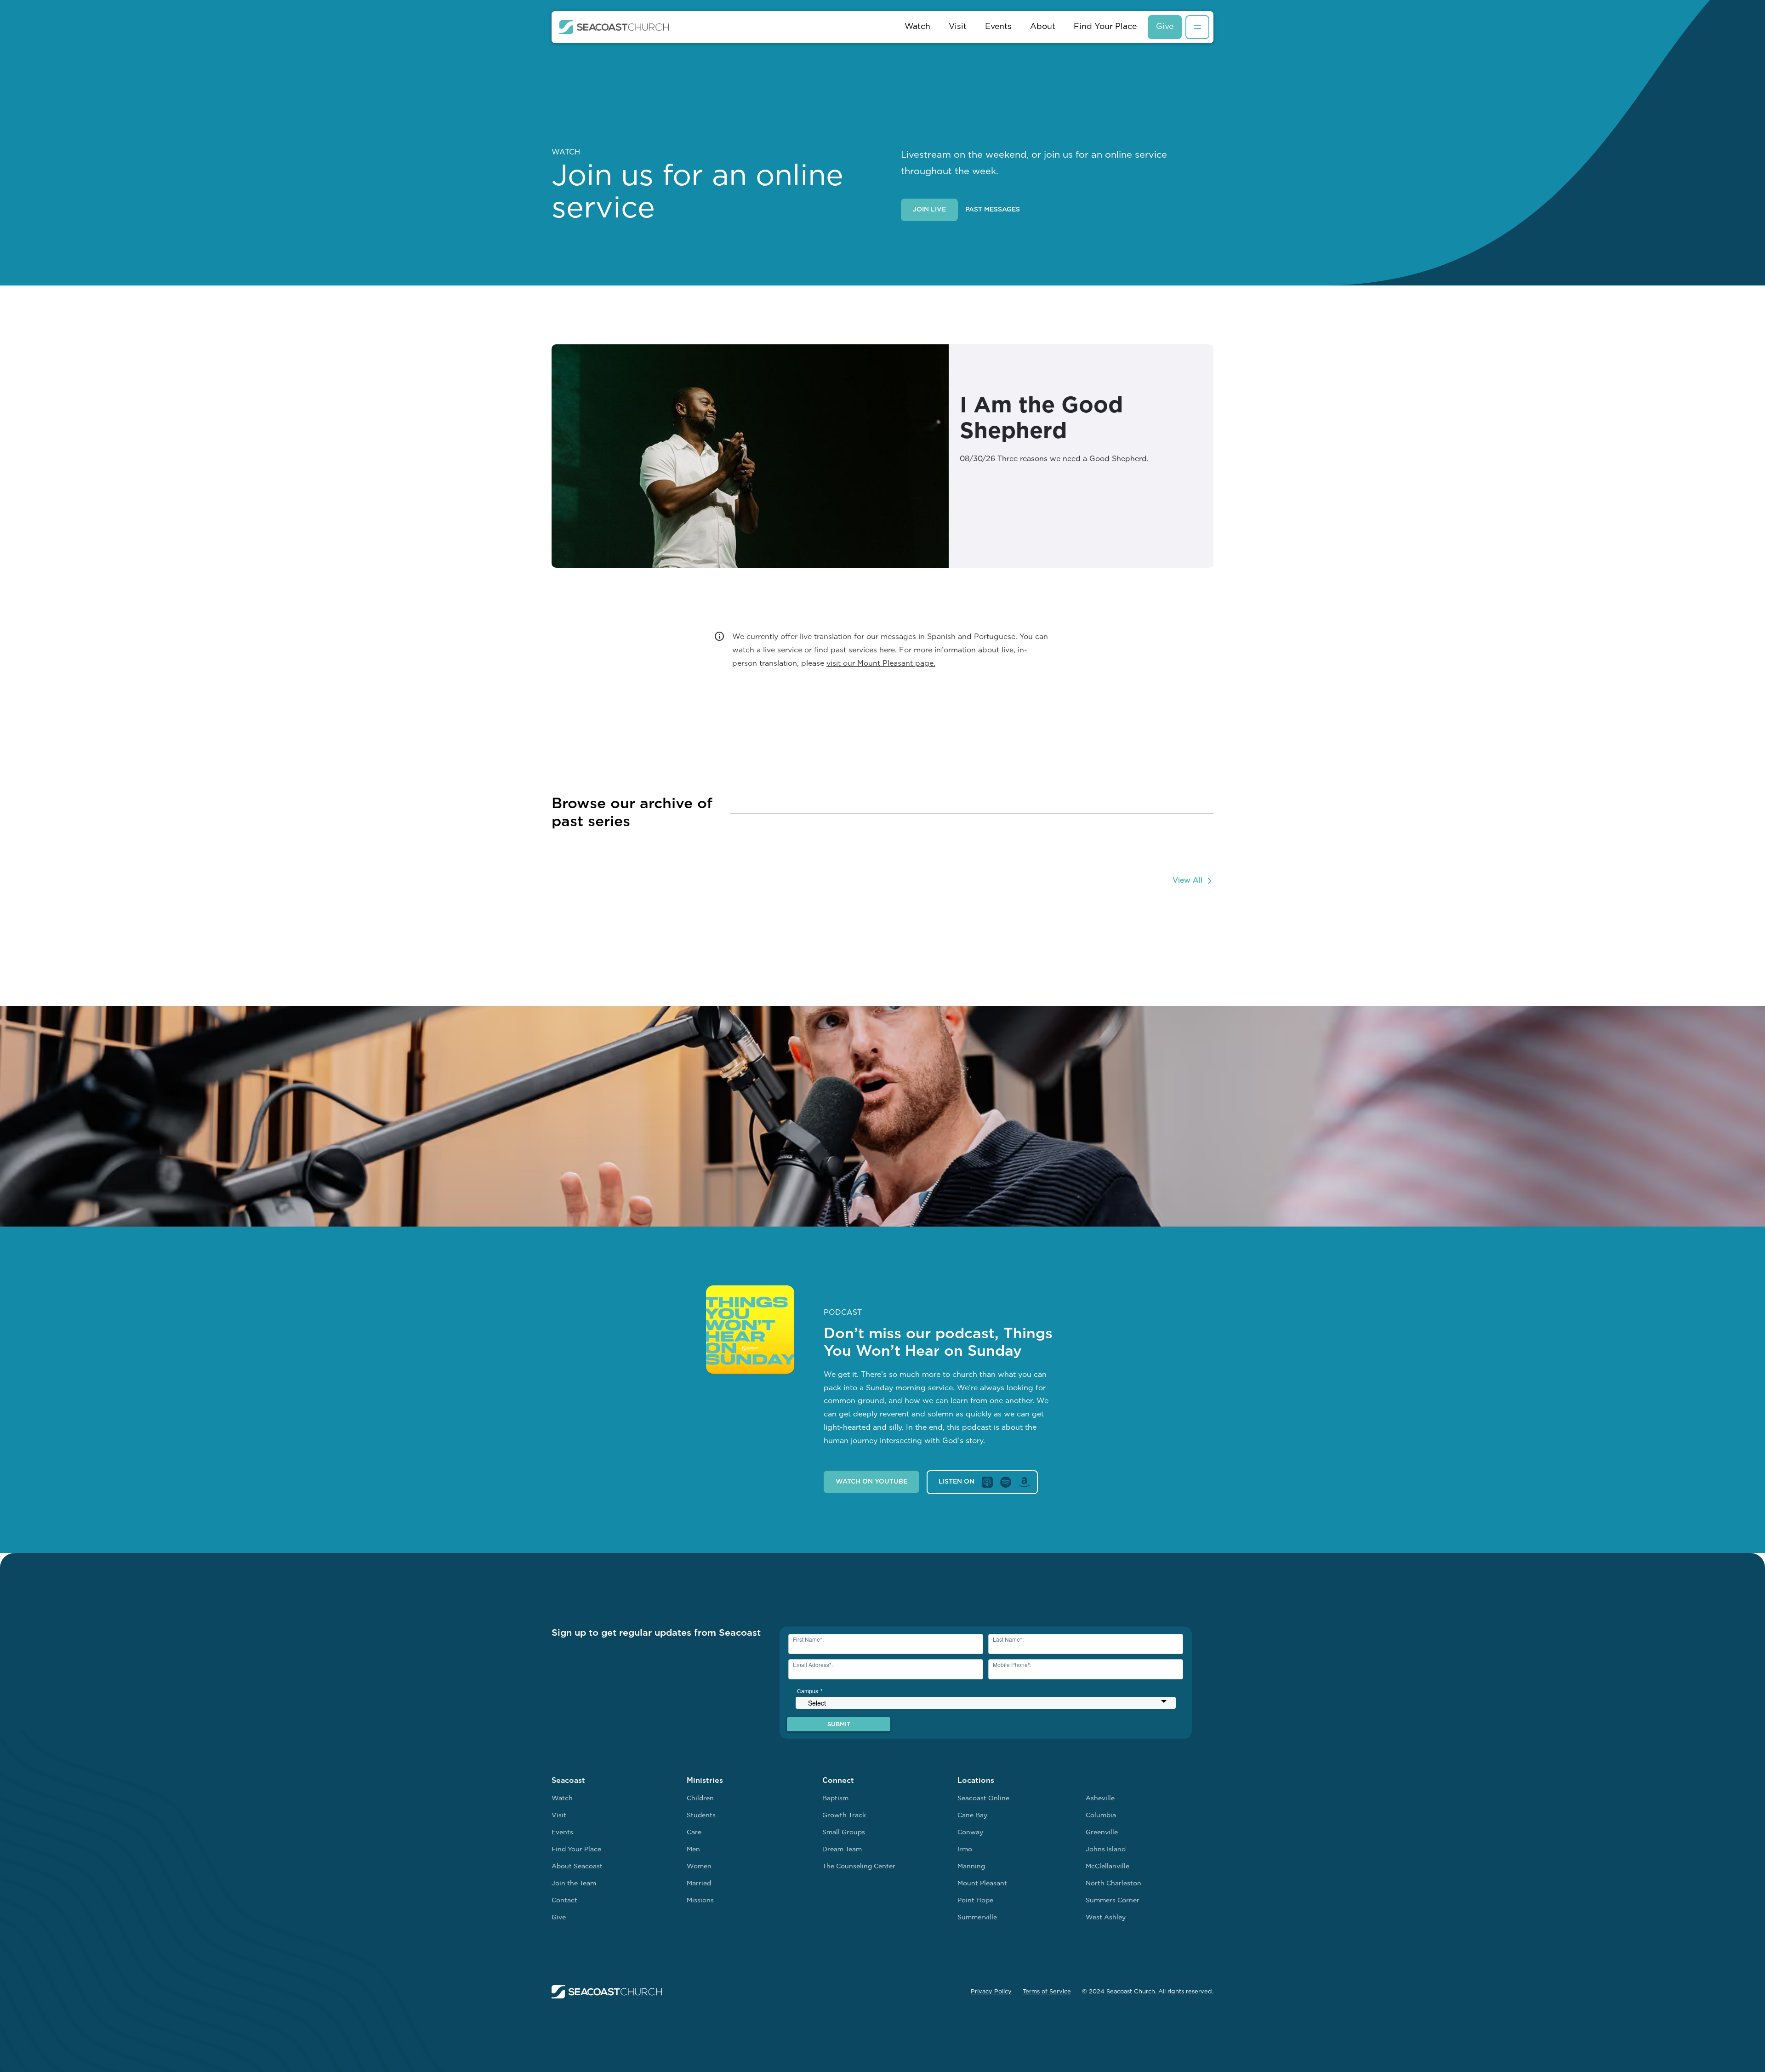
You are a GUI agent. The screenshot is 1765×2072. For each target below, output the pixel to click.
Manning (971, 1867)
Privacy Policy (991, 1992)
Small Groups (844, 1833)
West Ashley (1106, 1918)
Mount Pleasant (982, 1884)
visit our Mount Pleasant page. (881, 664)
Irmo (965, 1850)
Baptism (835, 1799)
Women (699, 1867)
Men (693, 1850)
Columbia (1101, 1816)
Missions (700, 1901)
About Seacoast (577, 1867)
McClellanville (1107, 1867)
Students (701, 1816)
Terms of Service (1047, 1992)
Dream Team (842, 1850)
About (1043, 27)
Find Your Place (1105, 27)
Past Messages (993, 210)
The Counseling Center (859, 1867)
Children (700, 1799)
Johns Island (1106, 1850)
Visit (958, 27)
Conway (970, 1833)
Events (998, 27)
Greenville (1102, 1833)
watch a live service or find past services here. (814, 651)
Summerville (977, 1918)
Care (694, 1833)
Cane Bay (972, 1816)
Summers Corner (1113, 1901)
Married (699, 1884)
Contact (564, 1901)
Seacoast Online (983, 1799)
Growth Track (844, 1816)
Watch (917, 27)
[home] (614, 27)
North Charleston (1113, 1884)
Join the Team (574, 1884)
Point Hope (975, 1901)
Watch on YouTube (871, 1482)
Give (1165, 27)
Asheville (1100, 1799)
